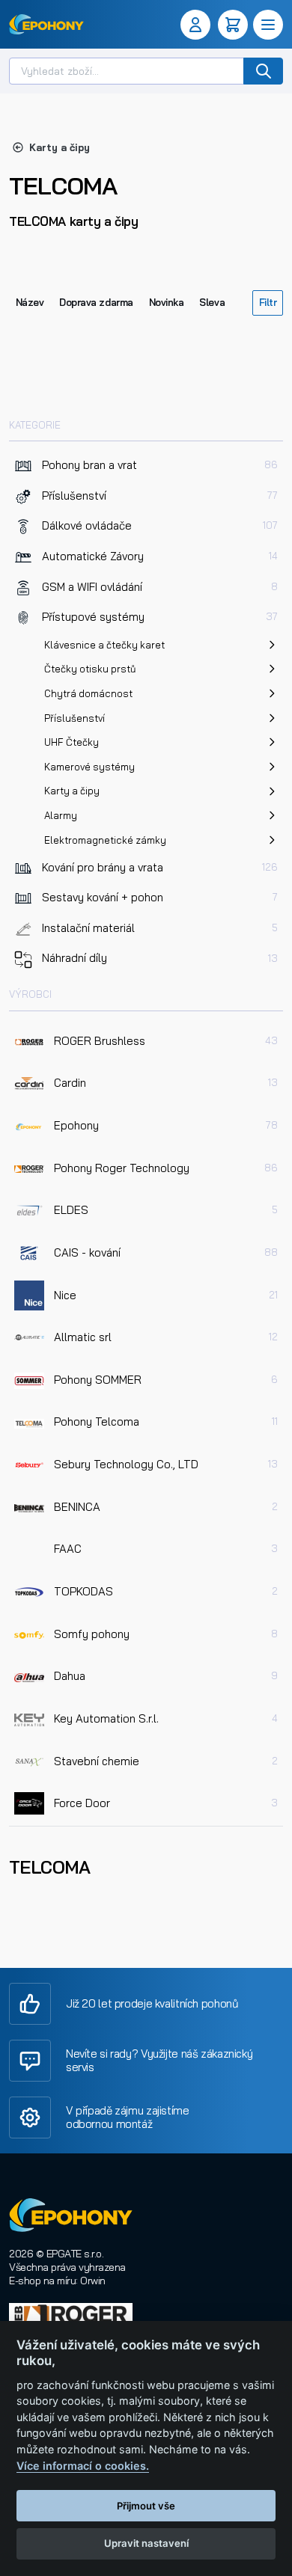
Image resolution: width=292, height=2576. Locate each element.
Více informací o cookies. (83, 2466)
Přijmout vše (146, 2506)
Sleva (212, 302)
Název (30, 302)
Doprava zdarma (96, 302)
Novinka (167, 302)
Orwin (93, 2281)
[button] (198, 25)
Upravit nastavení (146, 2543)
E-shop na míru (42, 2281)
